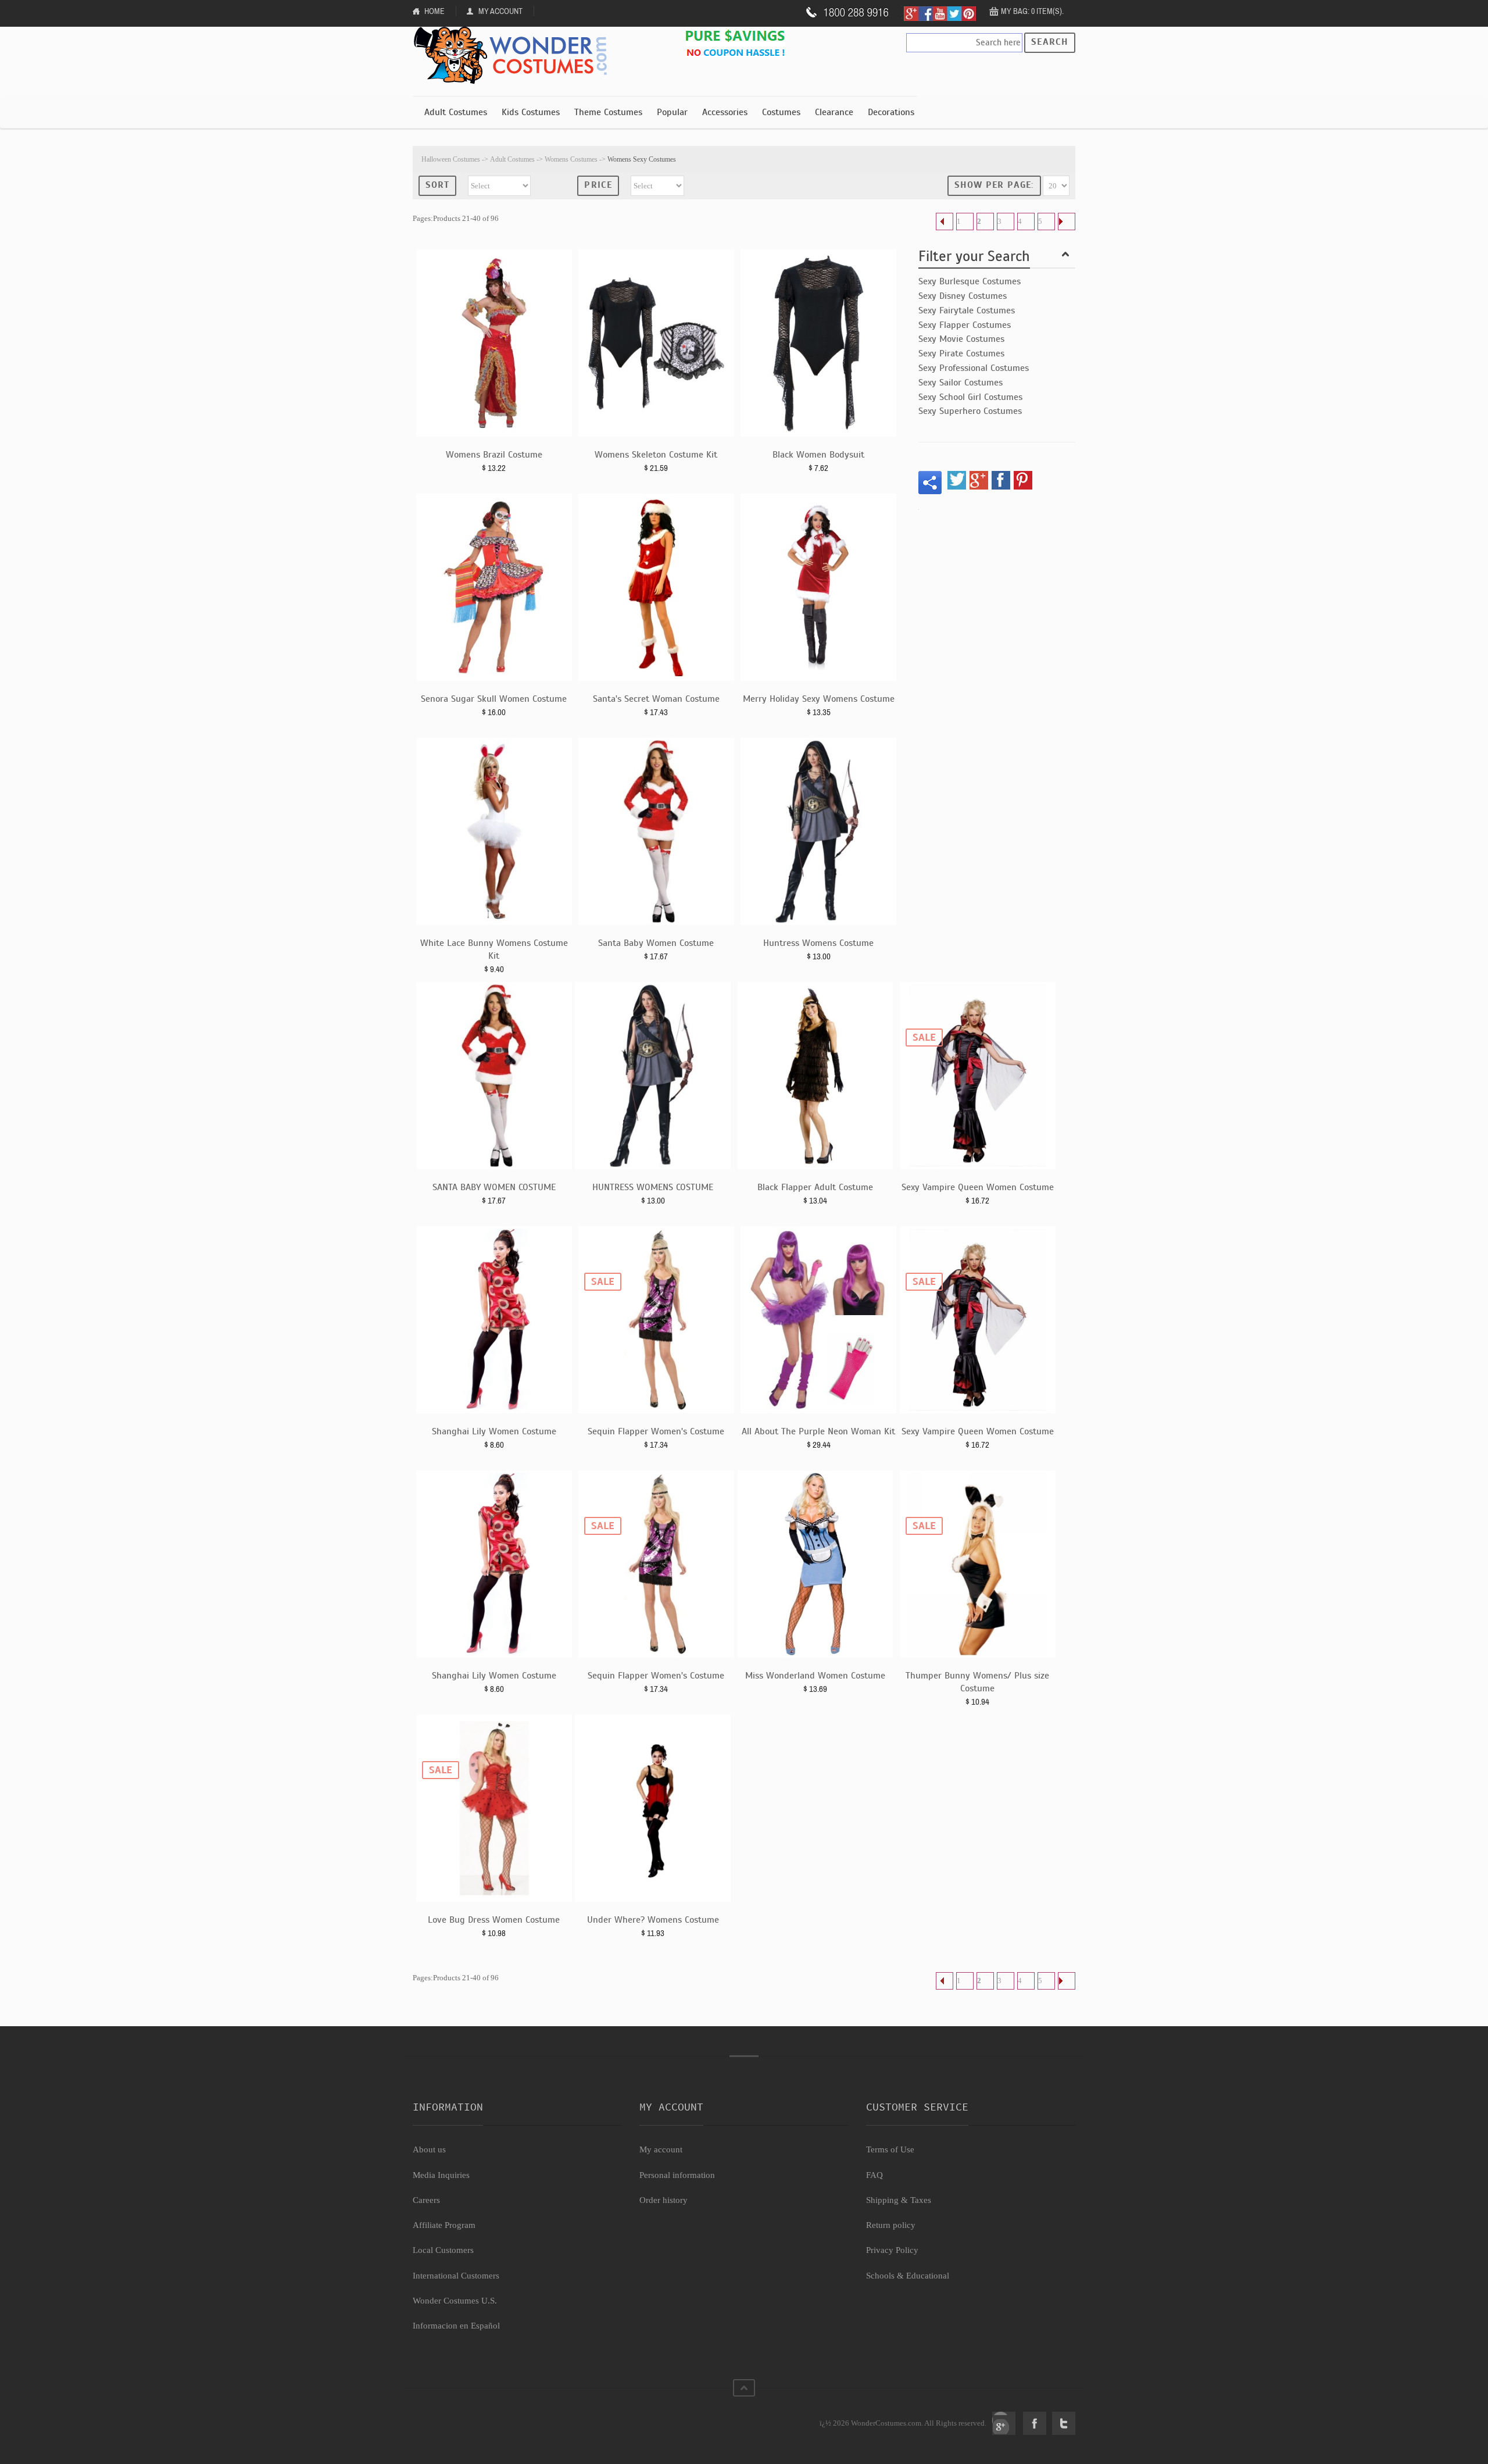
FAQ (874, 2175)
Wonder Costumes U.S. (455, 2301)
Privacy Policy (892, 2250)
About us (429, 2149)
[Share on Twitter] (957, 480)
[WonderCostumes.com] (514, 56)
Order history (663, 2200)
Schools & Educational (908, 2276)
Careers (426, 2200)
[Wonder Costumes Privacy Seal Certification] (460, 2417)
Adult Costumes (456, 112)
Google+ (1004, 2423)
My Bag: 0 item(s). (1032, 11)
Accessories (725, 112)
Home (434, 11)
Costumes (781, 112)
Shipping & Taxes (899, 2200)
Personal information (677, 2175)
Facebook (1035, 2423)
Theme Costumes (608, 112)
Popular (672, 112)
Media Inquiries (441, 2175)
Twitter (1064, 2423)
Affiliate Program (444, 2225)
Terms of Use (890, 2149)
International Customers (456, 2276)
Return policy (891, 2225)
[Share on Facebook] (1001, 480)
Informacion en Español (456, 2326)
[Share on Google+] (979, 480)
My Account (500, 11)
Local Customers (443, 2250)
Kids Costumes (531, 112)
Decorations (891, 112)
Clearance (834, 112)
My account (661, 2149)
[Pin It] (1023, 480)
